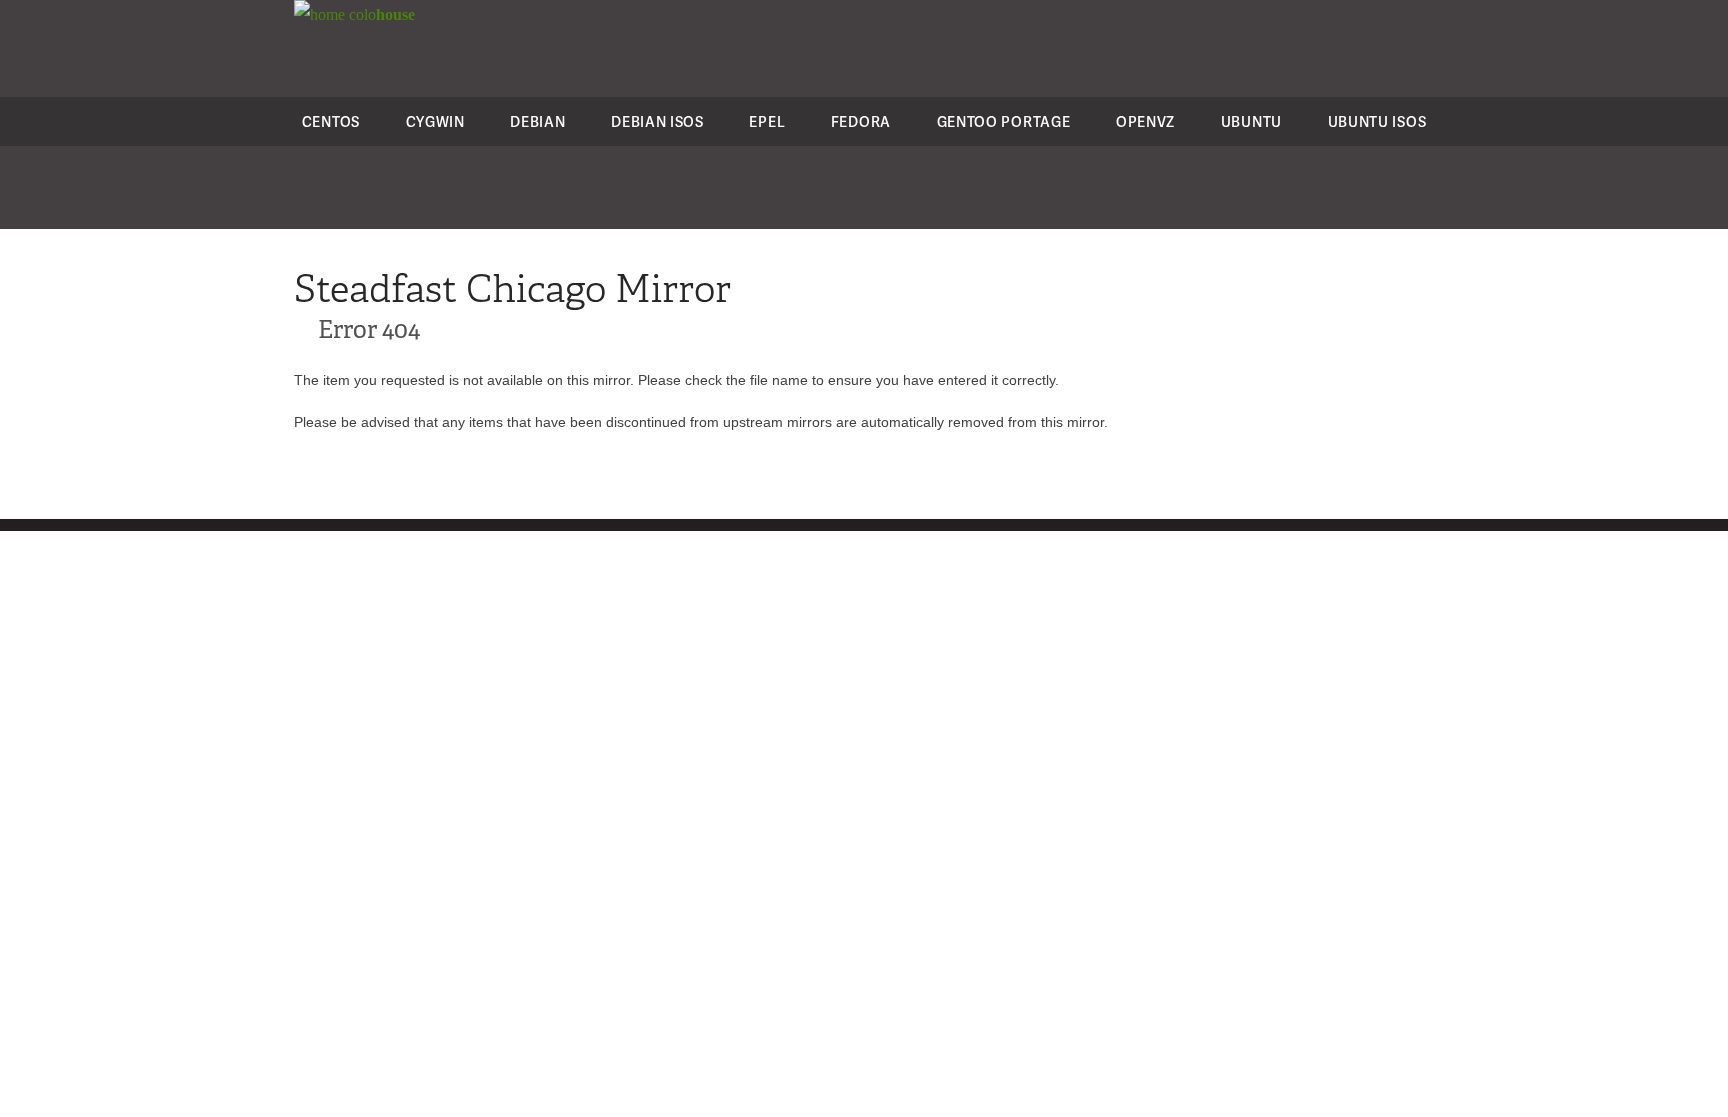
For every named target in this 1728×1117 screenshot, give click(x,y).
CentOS (331, 121)
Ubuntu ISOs (1377, 121)
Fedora (861, 121)
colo (380, 14)
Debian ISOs (657, 121)
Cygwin (435, 121)
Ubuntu (1251, 121)
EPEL (767, 121)
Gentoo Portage (1004, 121)
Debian (537, 121)
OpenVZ (1145, 121)
